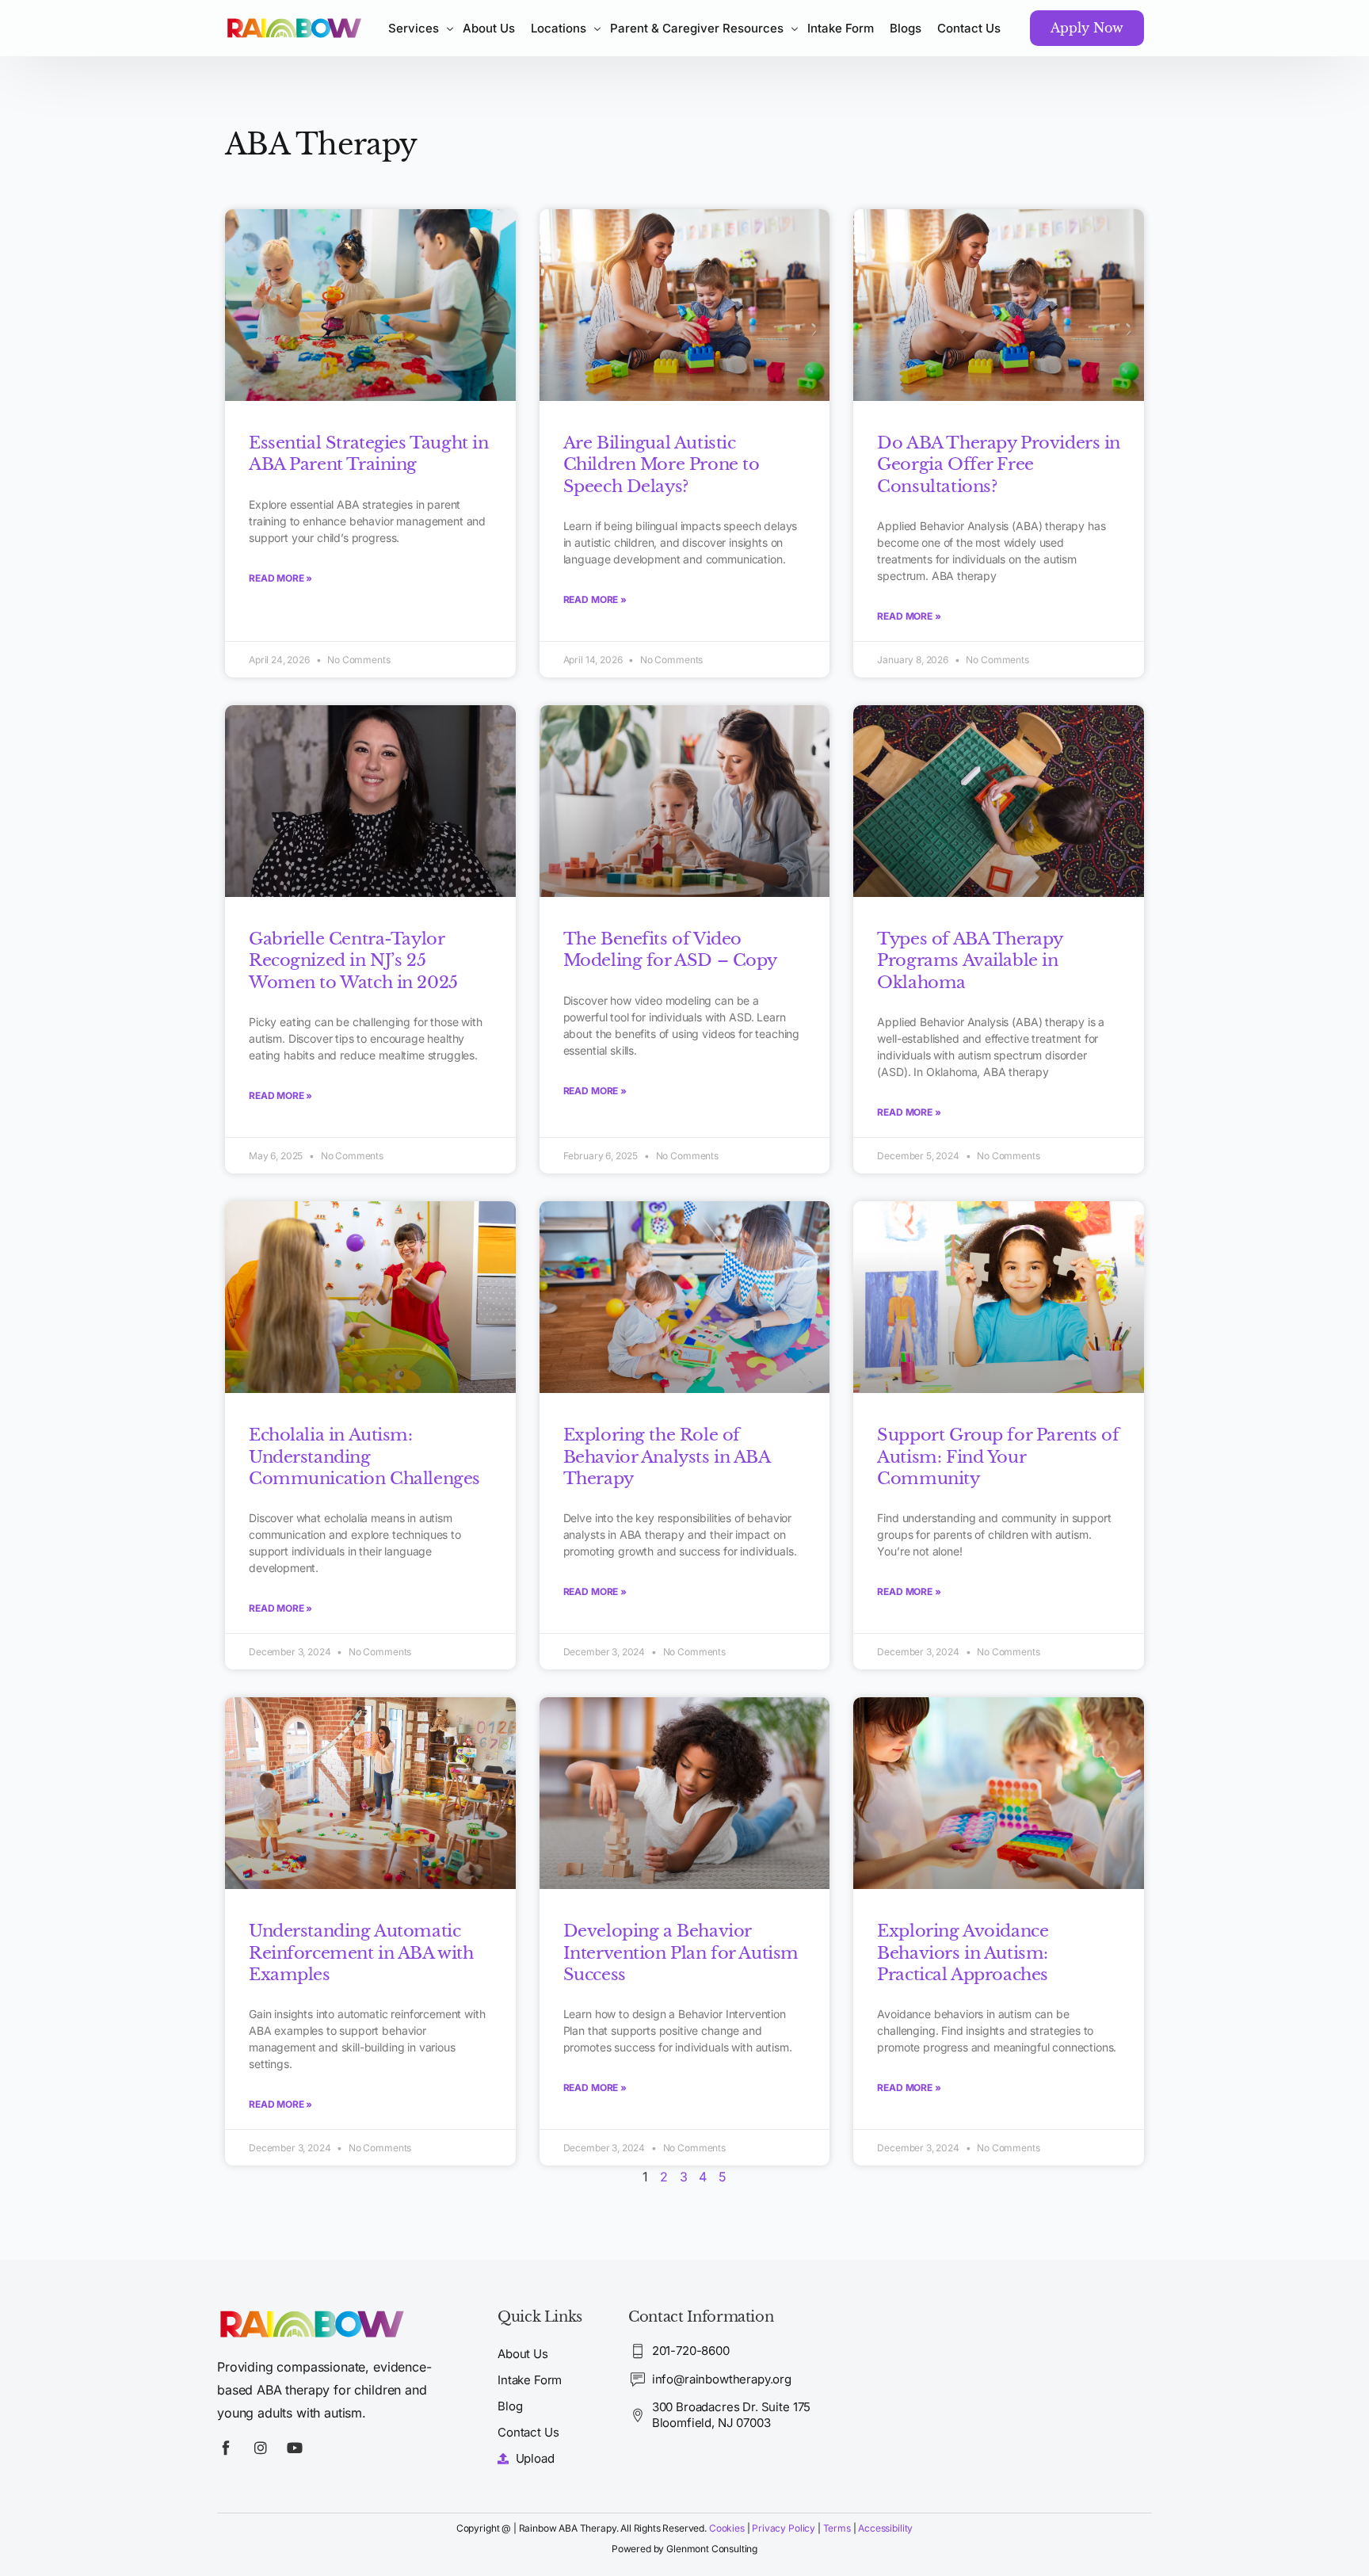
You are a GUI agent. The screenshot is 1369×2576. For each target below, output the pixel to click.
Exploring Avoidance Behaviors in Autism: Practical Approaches (963, 1953)
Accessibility (885, 2528)
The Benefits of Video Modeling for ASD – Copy (670, 950)
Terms (838, 2528)
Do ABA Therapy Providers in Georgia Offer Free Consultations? (999, 465)
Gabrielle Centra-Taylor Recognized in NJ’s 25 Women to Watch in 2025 (353, 961)
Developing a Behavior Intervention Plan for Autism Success (681, 1953)
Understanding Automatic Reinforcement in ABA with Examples (361, 1953)
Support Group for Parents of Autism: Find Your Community (998, 1457)
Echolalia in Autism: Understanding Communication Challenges (364, 1457)
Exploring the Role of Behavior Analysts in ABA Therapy (667, 1457)
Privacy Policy (784, 2528)
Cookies (727, 2528)
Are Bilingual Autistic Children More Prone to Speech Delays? (662, 465)
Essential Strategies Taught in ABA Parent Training (368, 454)
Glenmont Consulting (712, 2549)
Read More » (280, 578)
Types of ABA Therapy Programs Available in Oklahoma (970, 961)
